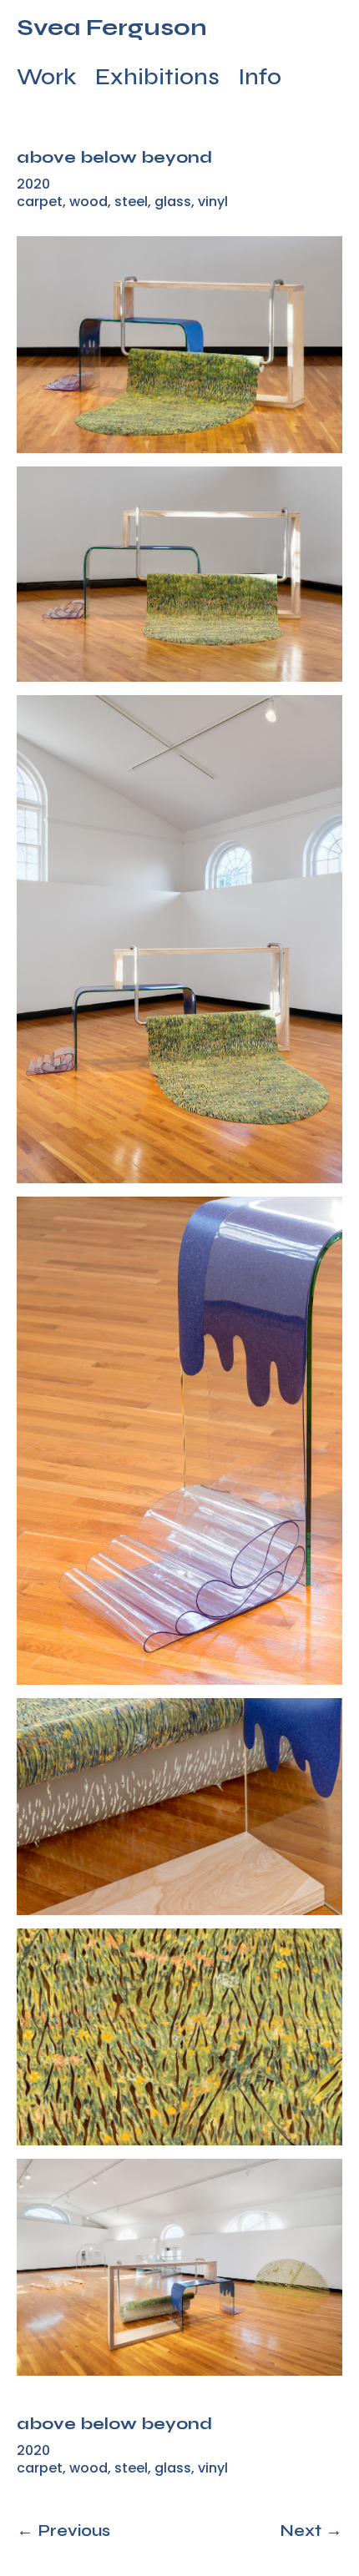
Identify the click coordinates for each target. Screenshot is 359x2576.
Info (260, 80)
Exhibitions (157, 80)
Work (47, 80)
